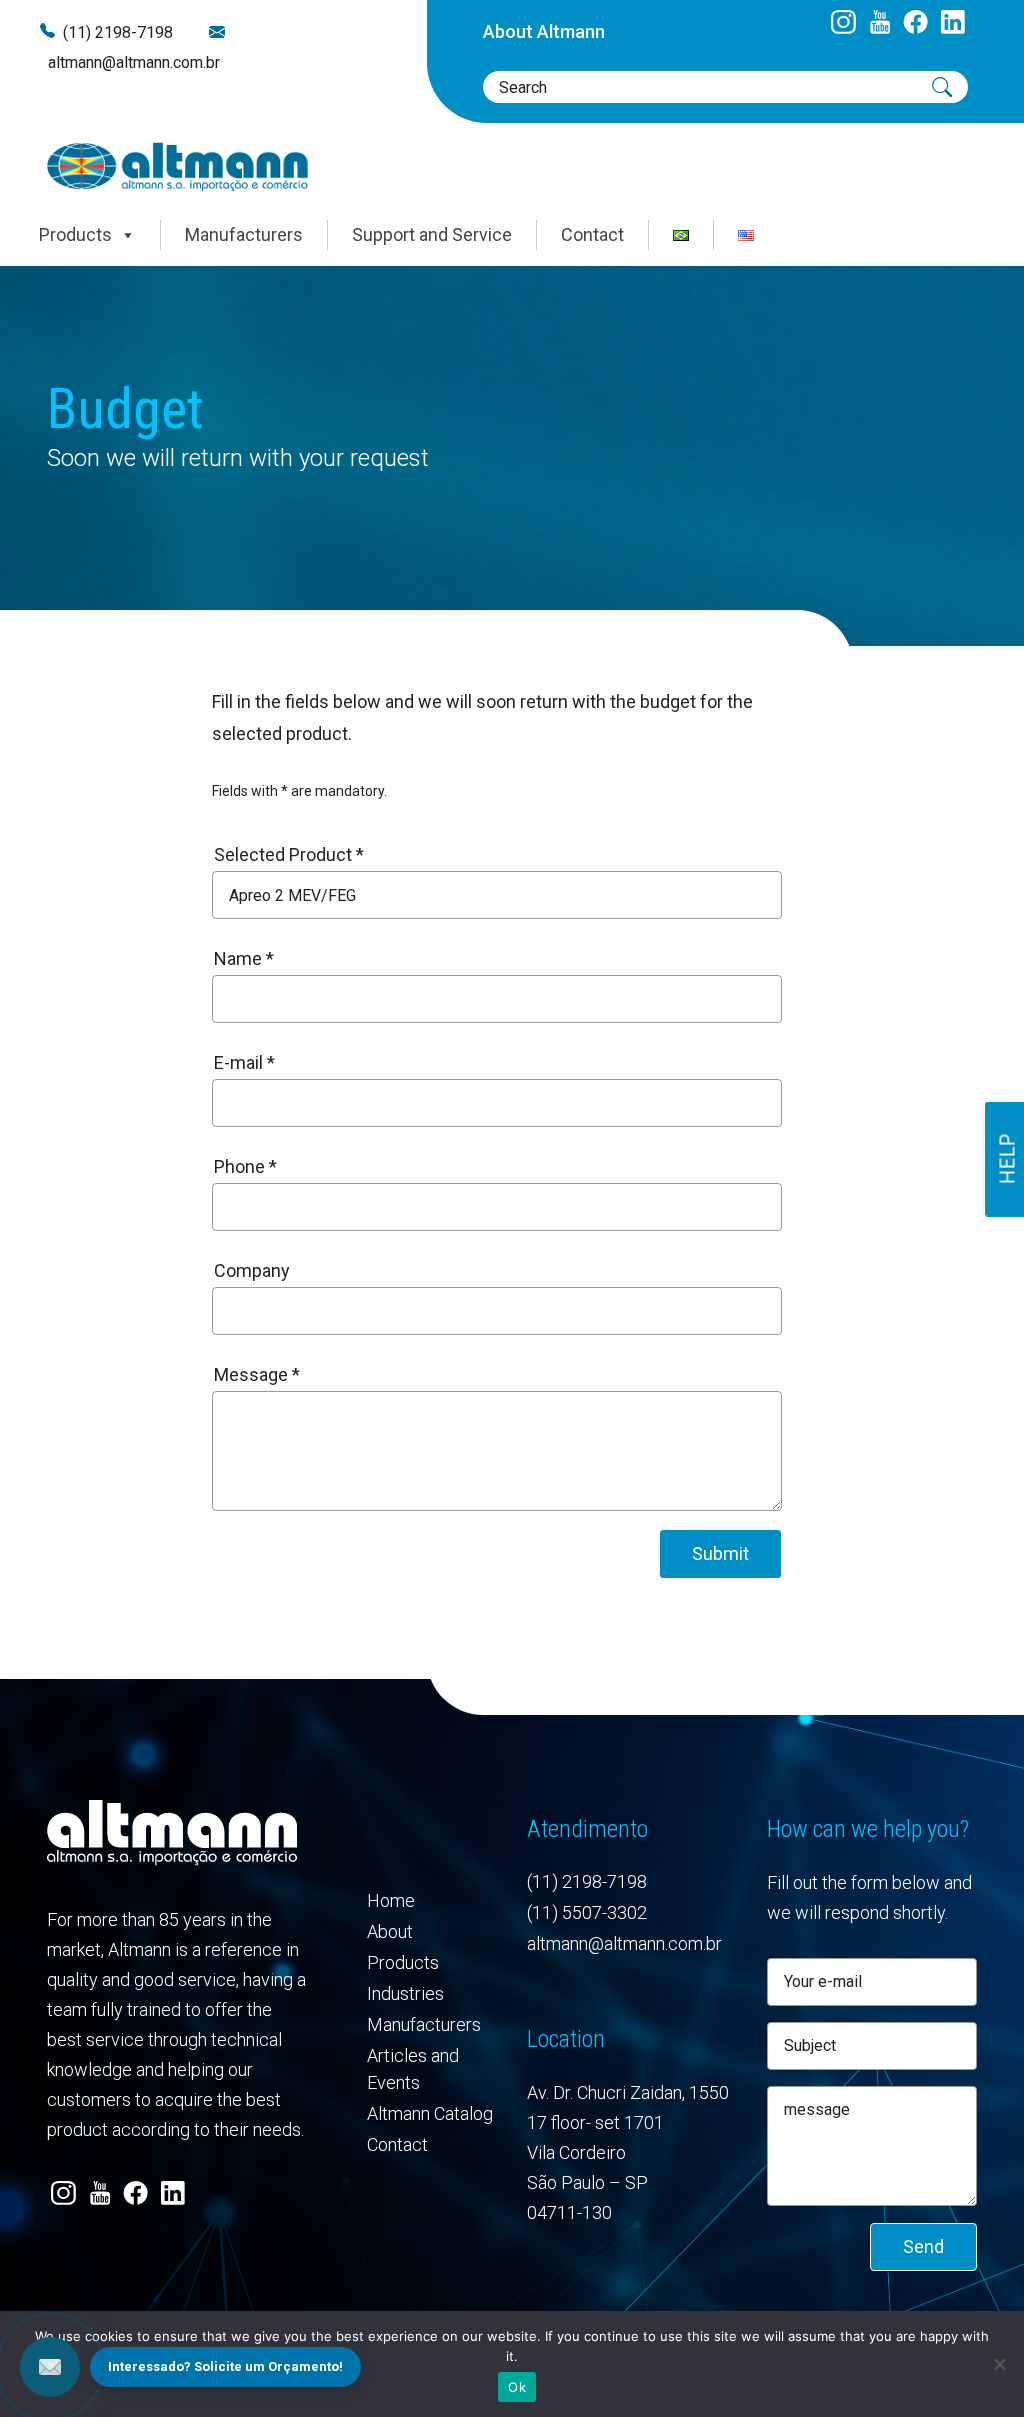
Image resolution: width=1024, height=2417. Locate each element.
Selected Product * (289, 854)
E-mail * (244, 1062)
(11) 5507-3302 (587, 1912)
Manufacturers (244, 234)
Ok (517, 2387)
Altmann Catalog (430, 2113)
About (390, 1931)
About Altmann (544, 31)
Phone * (245, 1166)
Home (391, 1900)
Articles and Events (413, 2069)
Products (75, 234)
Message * (257, 1374)
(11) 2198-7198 (118, 32)
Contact (592, 234)
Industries (405, 1993)
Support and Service (432, 234)
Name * (244, 958)
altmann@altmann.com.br (134, 62)
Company (252, 1270)
